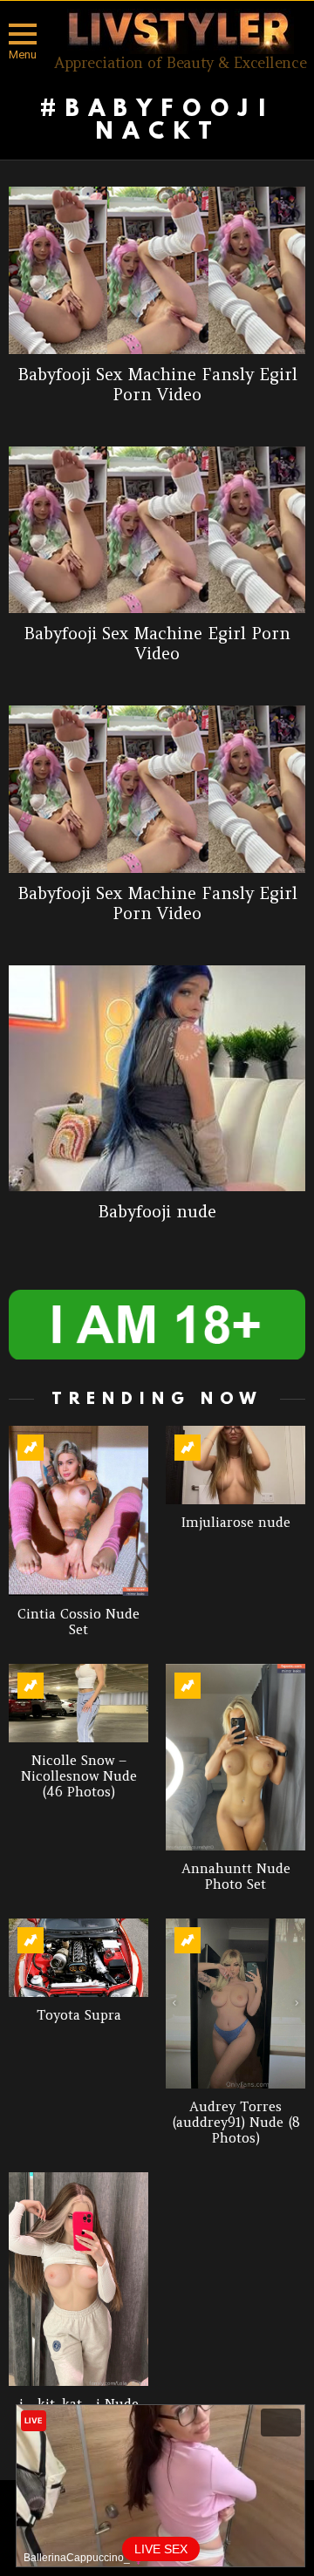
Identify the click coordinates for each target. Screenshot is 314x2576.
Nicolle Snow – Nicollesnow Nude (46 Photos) (79, 1776)
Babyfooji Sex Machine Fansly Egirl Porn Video (157, 384)
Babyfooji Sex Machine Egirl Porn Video (157, 643)
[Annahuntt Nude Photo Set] (235, 1757)
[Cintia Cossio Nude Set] (78, 1511)
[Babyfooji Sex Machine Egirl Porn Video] (157, 530)
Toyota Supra (79, 2015)
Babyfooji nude (157, 1211)
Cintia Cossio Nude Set (78, 1622)
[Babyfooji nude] (157, 1079)
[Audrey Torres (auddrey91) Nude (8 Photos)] (235, 2004)
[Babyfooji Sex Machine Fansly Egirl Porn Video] (157, 270)
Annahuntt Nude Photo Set (236, 1876)
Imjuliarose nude (236, 1522)
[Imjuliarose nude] (235, 1465)
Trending (31, 1448)
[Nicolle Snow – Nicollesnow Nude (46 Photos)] (78, 1703)
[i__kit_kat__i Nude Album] (78, 2279)
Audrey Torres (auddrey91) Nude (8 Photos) (236, 2122)
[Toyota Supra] (78, 1958)
